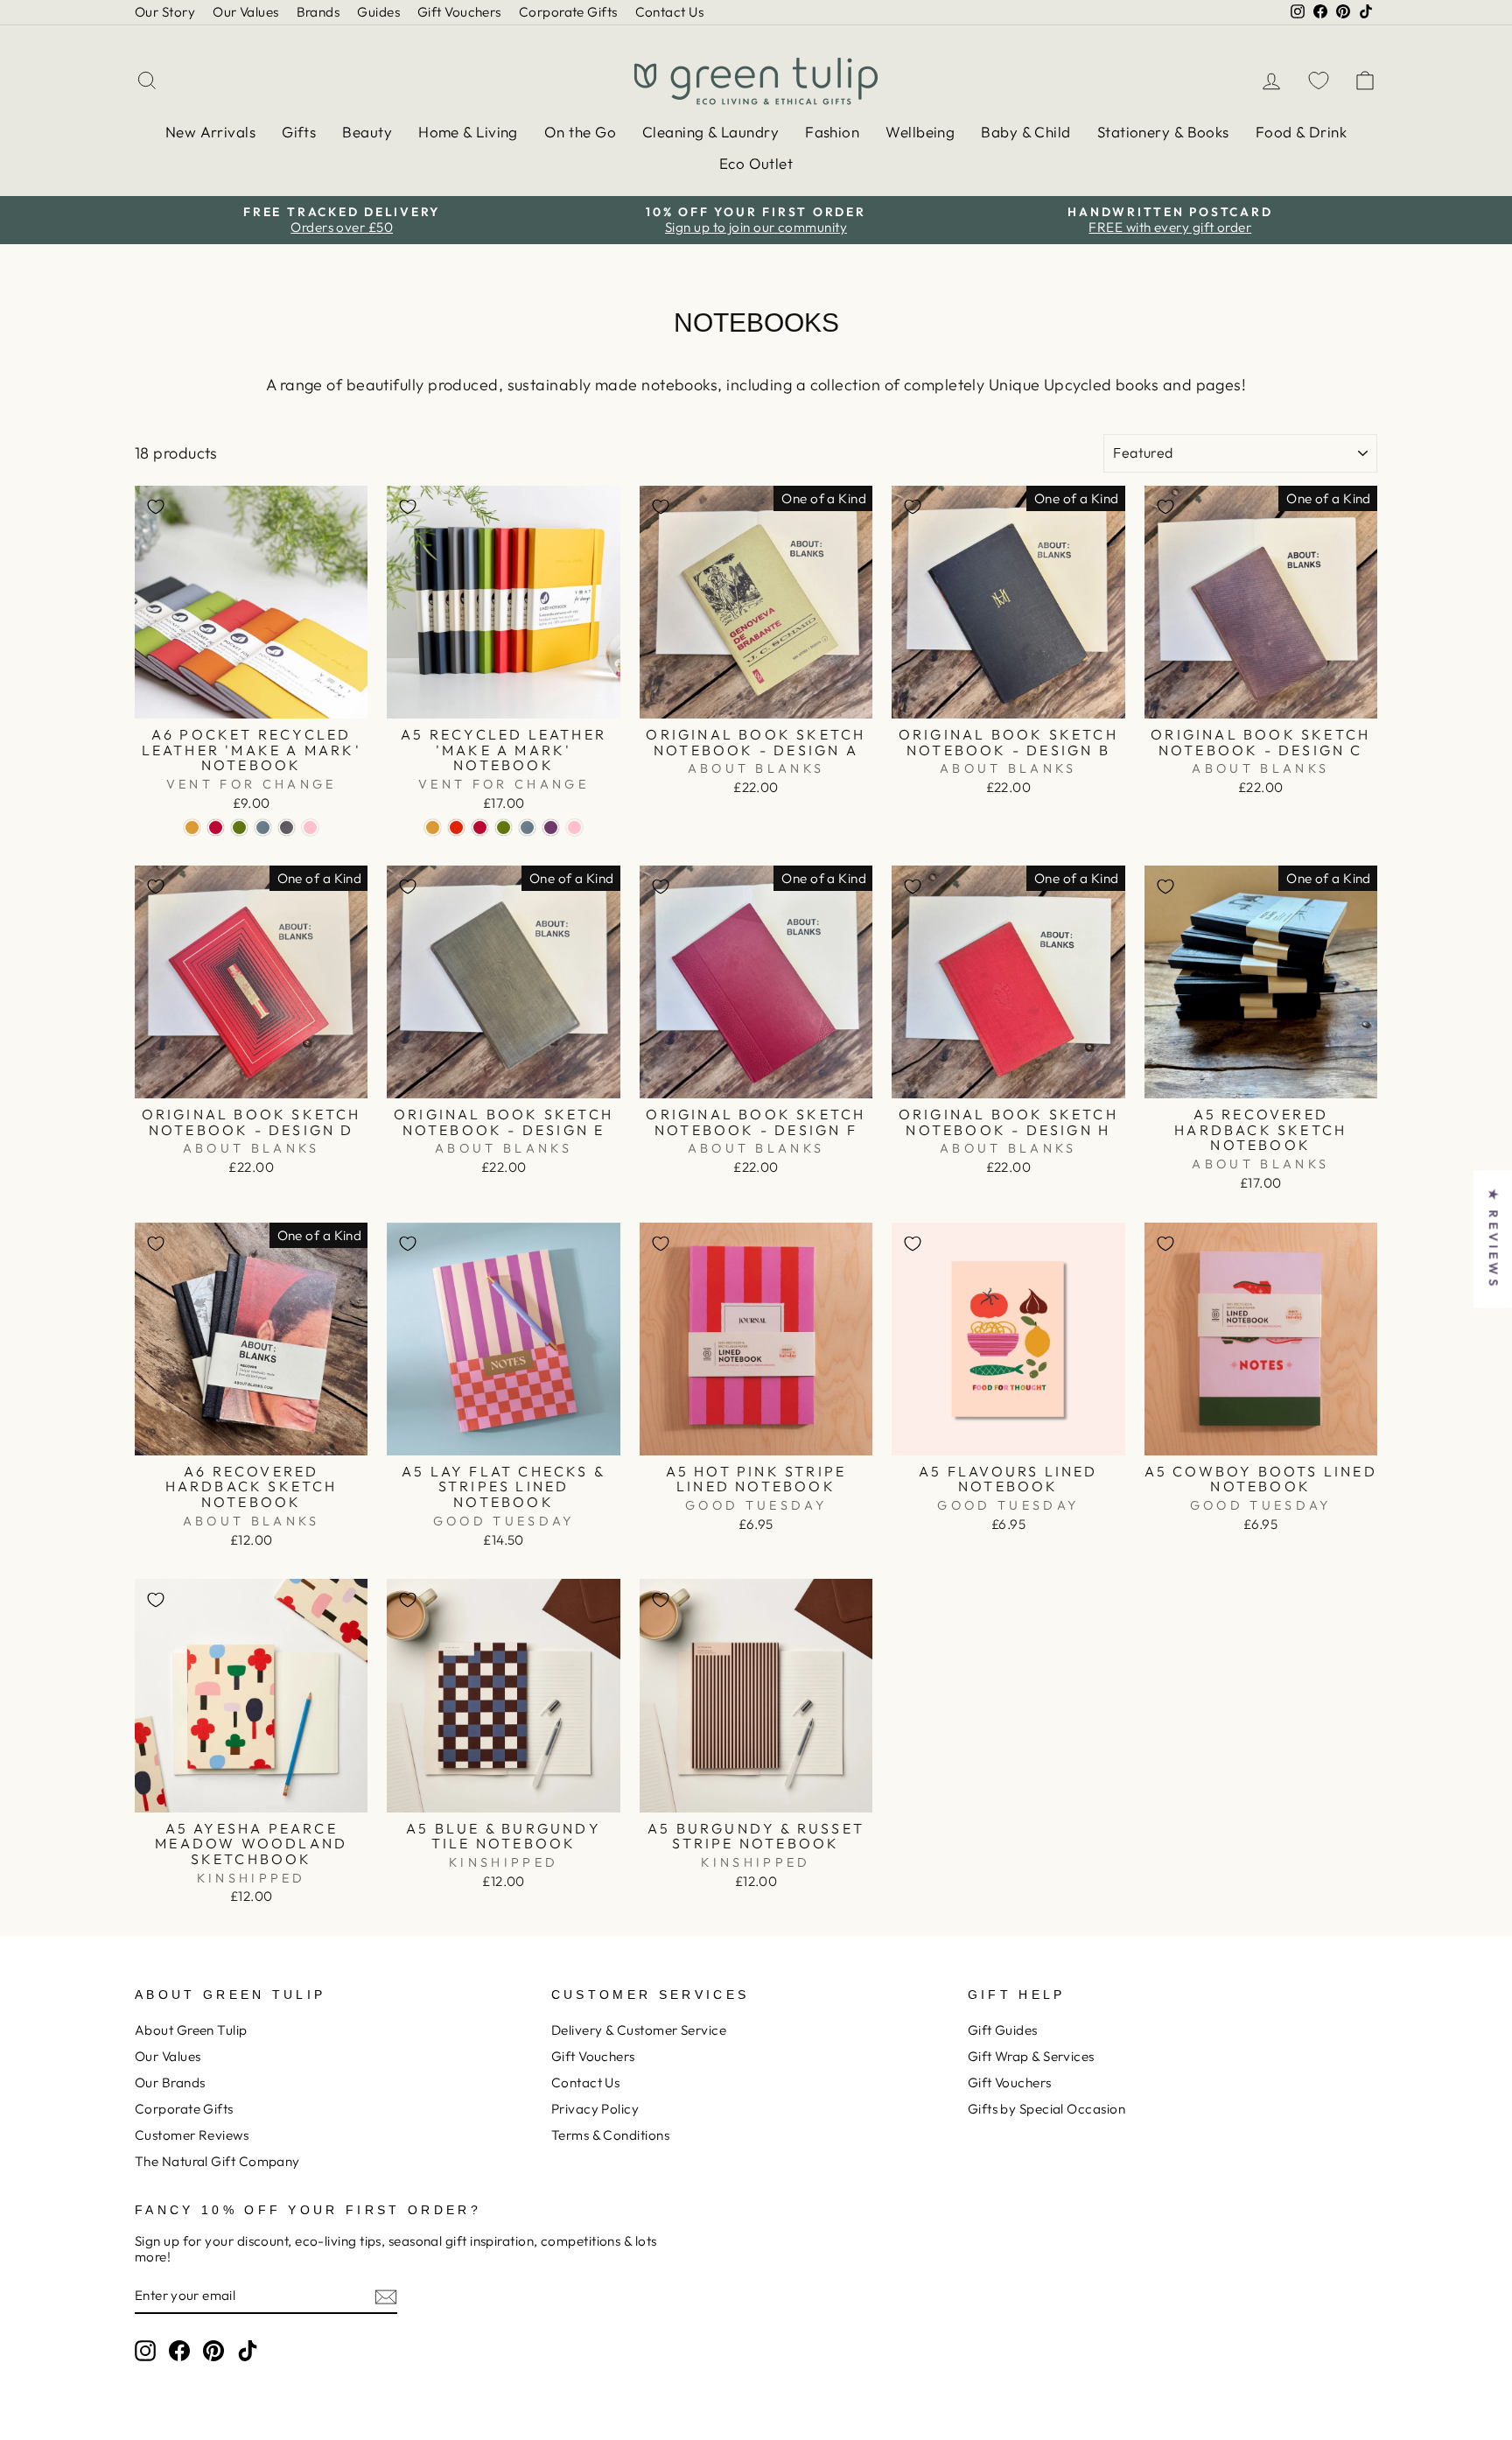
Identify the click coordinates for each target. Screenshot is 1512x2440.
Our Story (165, 12)
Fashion (832, 132)
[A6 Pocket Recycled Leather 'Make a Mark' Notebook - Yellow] (192, 827)
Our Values (246, 12)
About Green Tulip (191, 2030)
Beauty (367, 132)
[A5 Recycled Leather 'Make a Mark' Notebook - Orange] (456, 827)
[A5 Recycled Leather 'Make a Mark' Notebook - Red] (480, 827)
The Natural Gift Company (217, 2161)
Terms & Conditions (610, 2135)
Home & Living (468, 132)
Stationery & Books (1163, 132)
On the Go (580, 132)
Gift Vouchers (459, 12)
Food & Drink (1301, 132)
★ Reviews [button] (1494, 1239)
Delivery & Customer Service (639, 2030)
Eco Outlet (756, 163)
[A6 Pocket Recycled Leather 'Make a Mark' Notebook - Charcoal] (287, 827)
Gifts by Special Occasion (1046, 2109)
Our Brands (170, 2082)
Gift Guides (1003, 2030)
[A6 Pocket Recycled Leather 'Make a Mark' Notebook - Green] (239, 827)
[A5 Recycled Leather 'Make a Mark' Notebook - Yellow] (433, 827)
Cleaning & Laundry (710, 132)
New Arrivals (210, 132)
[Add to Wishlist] (156, 507)
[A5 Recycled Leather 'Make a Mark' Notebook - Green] (504, 827)
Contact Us (670, 12)
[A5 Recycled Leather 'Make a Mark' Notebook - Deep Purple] (551, 827)
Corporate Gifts (568, 12)
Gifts (299, 132)
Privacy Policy (595, 2109)
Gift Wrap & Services (1031, 2056)
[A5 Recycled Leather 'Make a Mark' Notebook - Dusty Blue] (527, 827)
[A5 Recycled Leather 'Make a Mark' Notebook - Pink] (574, 827)
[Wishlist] (1319, 80)
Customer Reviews (192, 2135)
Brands (318, 12)
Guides (378, 12)
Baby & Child (1025, 132)
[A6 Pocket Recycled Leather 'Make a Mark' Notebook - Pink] (310, 827)
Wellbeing (920, 132)
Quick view (252, 699)
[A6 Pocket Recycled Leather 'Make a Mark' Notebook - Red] (216, 827)
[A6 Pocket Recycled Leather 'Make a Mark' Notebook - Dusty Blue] (263, 827)
